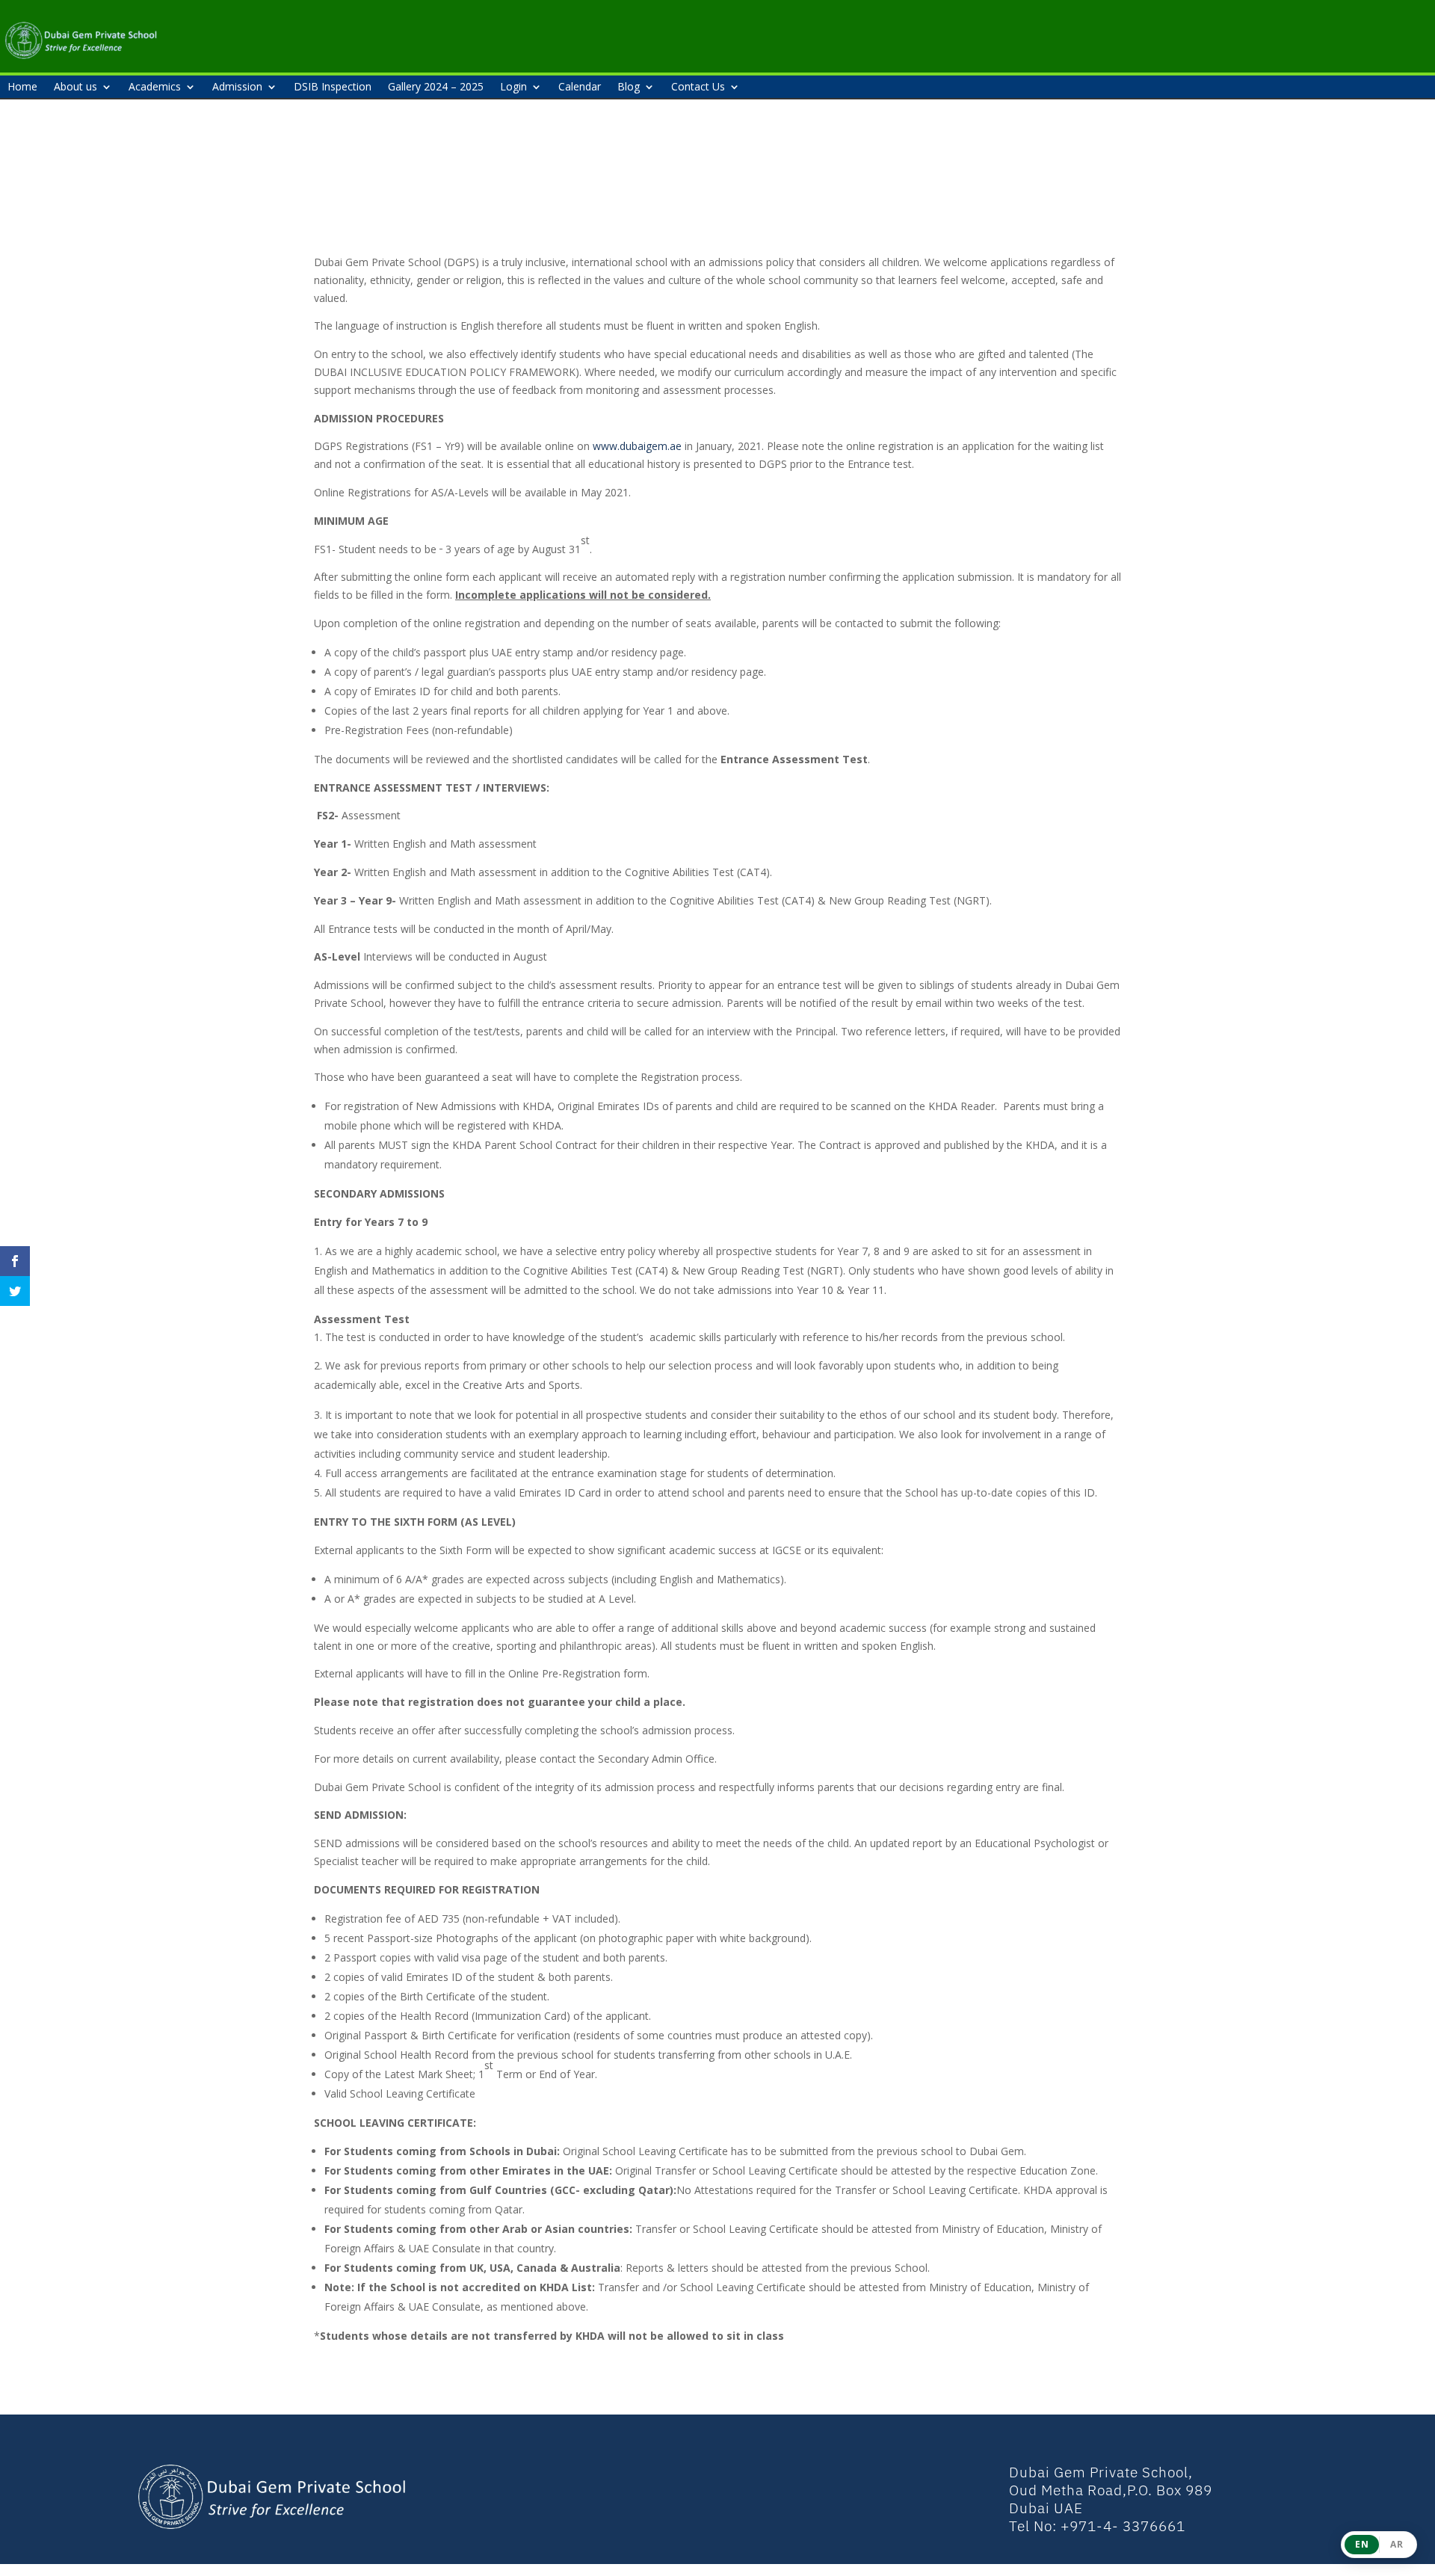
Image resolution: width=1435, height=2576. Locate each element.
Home (22, 87)
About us (75, 87)
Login (513, 87)
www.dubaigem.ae (637, 446)
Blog (629, 87)
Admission (237, 87)
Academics (155, 87)
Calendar (580, 87)
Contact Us (698, 87)
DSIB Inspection (333, 87)
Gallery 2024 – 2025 (436, 87)
